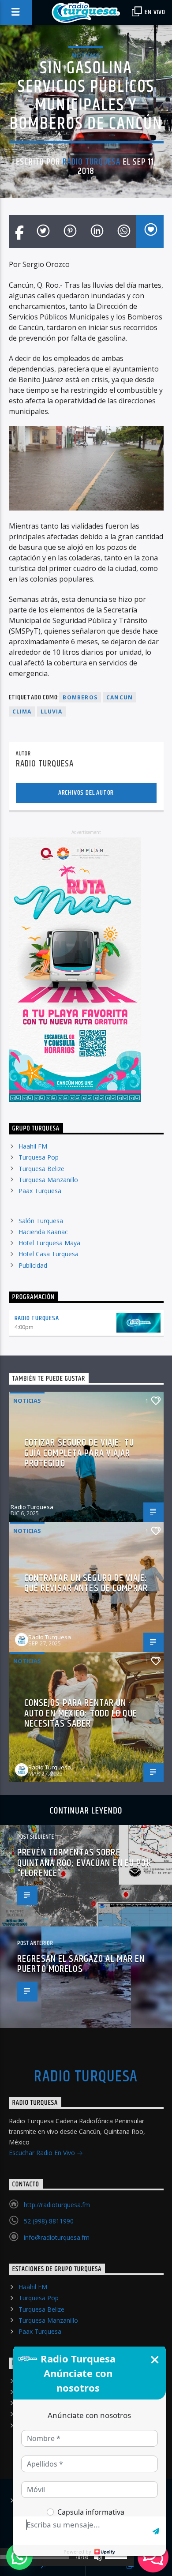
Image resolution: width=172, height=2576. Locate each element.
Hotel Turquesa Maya (49, 1243)
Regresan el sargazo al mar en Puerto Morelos (81, 1964)
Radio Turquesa (92, 162)
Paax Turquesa (40, 1191)
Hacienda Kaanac (43, 1232)
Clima (22, 712)
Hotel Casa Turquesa (49, 1254)
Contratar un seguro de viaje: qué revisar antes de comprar (86, 1583)
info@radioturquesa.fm (57, 2237)
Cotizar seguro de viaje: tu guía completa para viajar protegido (79, 1453)
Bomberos (80, 697)
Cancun (120, 697)
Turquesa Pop (39, 1157)
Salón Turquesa (41, 1221)
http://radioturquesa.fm (57, 2205)
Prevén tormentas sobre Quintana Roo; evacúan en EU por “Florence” (84, 1863)
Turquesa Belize (41, 1169)
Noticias (86, 55)
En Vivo (154, 12)
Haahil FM (33, 1146)
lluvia (52, 712)
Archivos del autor (86, 793)
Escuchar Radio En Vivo (43, 2153)
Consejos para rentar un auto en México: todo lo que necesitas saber (81, 1713)
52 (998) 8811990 (49, 2221)
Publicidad (33, 1265)
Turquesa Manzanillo (48, 1180)
